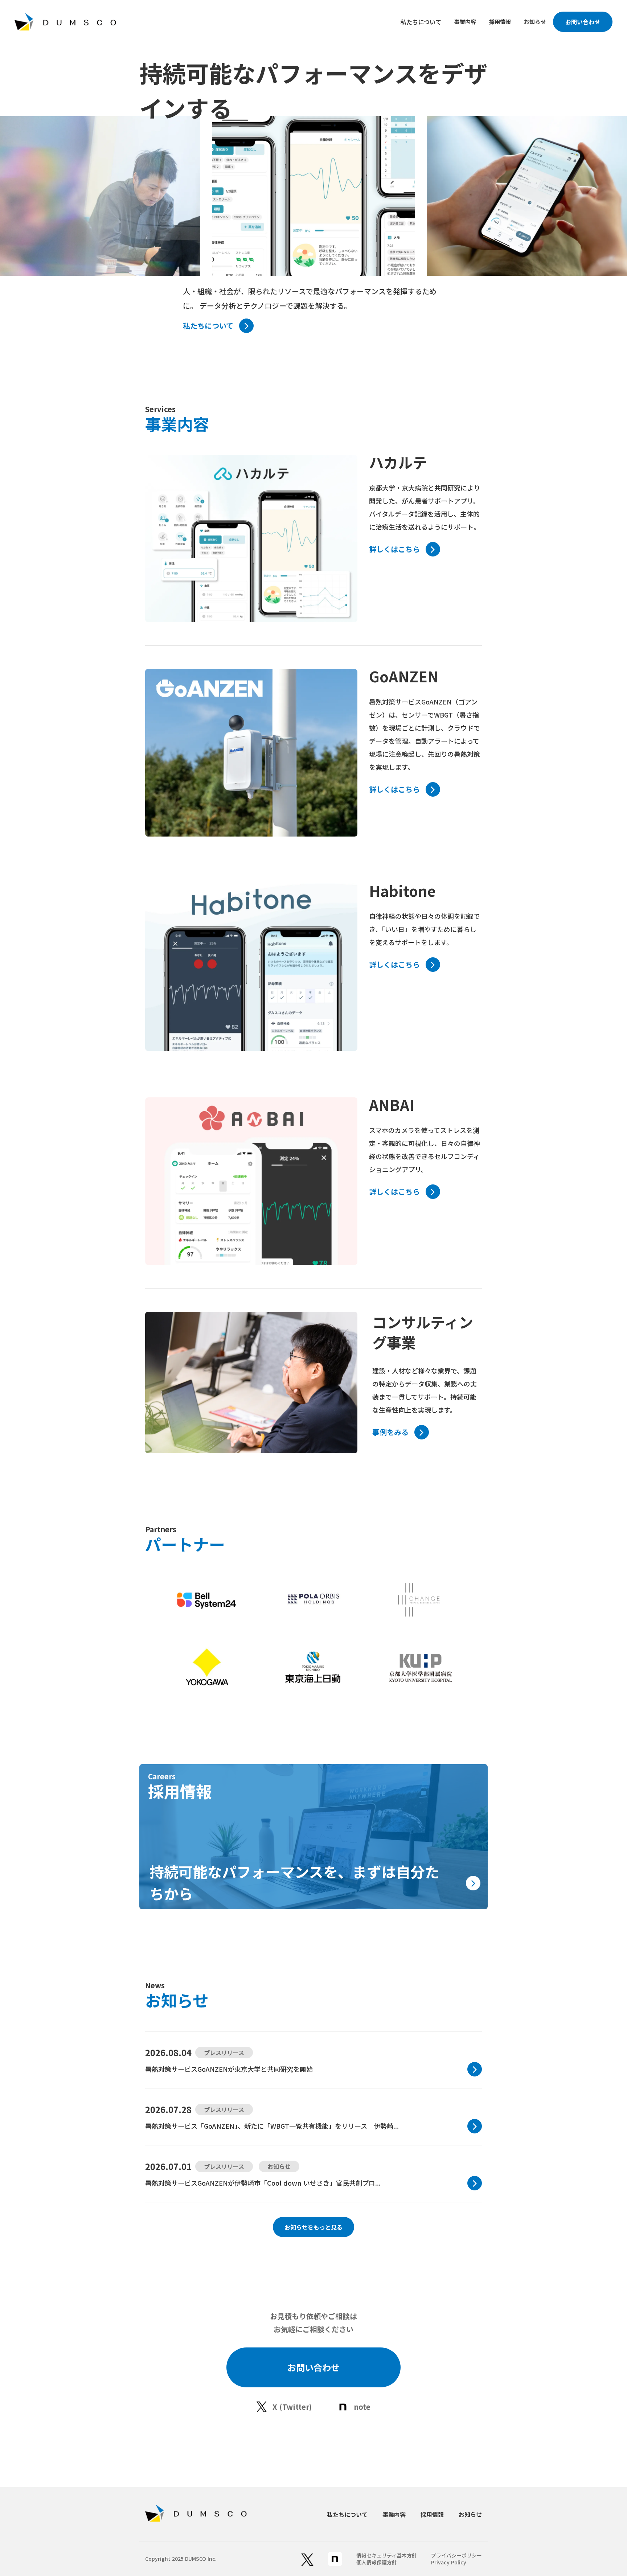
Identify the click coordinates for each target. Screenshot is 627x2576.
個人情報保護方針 (377, 2562)
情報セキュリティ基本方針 (387, 2556)
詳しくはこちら (394, 549)
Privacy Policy (449, 2562)
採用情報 (500, 22)
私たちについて (421, 22)
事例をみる (390, 1432)
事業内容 (465, 22)
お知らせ (535, 22)
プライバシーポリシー (456, 2556)
